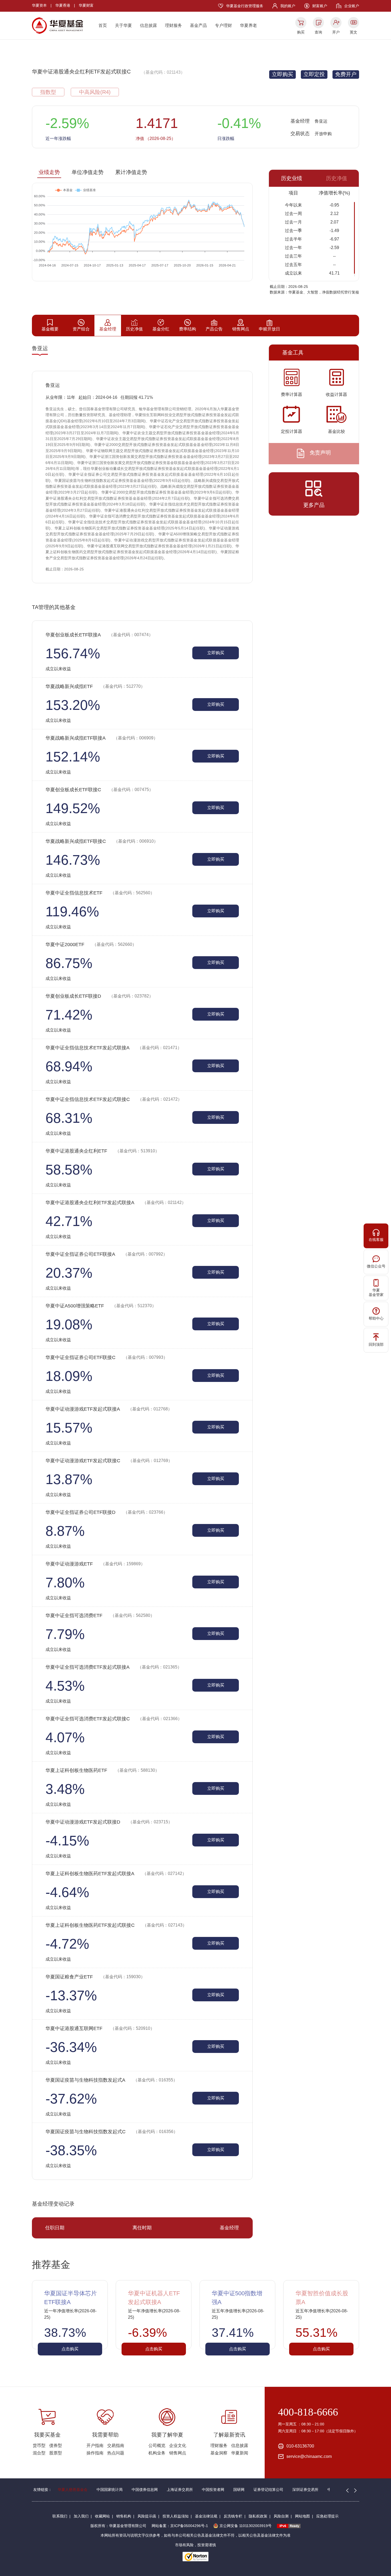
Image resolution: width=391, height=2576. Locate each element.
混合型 (39, 2453)
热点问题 (116, 2453)
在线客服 (376, 1240)
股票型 (56, 2453)
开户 (336, 32)
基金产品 (198, 25)
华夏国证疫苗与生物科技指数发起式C (112, 2132)
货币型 (39, 2445)
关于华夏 (123, 25)
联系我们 (60, 2516)
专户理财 (223, 25)
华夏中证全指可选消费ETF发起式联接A (114, 1667)
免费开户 (346, 74)
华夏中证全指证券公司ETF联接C (107, 1357)
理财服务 (173, 25)
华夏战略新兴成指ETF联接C (102, 841)
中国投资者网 (213, 2490)
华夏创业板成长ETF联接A (99, 635)
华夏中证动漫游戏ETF (95, 1564)
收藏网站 (102, 2516)
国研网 (239, 2490)
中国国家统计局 (110, 2490)
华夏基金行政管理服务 (245, 6)
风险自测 (281, 2516)
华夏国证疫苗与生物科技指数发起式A (111, 2080)
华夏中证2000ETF (91, 945)
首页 (103, 25)
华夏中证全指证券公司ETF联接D (107, 1512)
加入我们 (81, 2516)
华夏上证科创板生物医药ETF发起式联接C (116, 1925)
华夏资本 (39, 5)
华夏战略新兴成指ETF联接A (102, 738)
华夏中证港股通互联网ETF (100, 2028)
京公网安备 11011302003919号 (246, 2526)
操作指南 (95, 2453)
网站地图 (302, 2516)
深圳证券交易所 (305, 2490)
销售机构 (124, 2516)
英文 (353, 32)
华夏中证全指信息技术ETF (100, 893)
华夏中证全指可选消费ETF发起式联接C (114, 1719)
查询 (318, 32)
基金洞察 (219, 2453)
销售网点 (178, 2453)
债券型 (56, 2445)
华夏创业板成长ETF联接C (99, 790)
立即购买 (282, 74)
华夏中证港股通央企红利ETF (102, 1151)
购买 (301, 32)
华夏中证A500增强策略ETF (101, 1306)
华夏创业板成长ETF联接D (99, 996)
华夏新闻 (240, 2453)
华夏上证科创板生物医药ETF (102, 1770)
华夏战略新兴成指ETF (95, 686)
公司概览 (157, 2445)
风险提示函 (147, 2516)
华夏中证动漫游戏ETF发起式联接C (109, 1461)
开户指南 (95, 2445)
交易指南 (116, 2445)
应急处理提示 (327, 2516)
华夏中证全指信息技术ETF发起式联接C (114, 1099)
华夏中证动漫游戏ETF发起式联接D (109, 1822)
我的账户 (288, 6)
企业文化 (178, 2445)
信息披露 (148, 25)
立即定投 (314, 74)
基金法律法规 (206, 2516)
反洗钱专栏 (233, 2516)
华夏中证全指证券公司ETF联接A (106, 1254)
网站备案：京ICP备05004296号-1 (180, 2526)
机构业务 (157, 2453)
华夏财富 (86, 5)
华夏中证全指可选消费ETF (100, 1616)
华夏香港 (63, 5)
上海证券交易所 (180, 2490)
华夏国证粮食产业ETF (95, 1977)
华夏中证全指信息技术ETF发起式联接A (114, 1048)
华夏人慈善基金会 (73, 2490)
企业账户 (352, 6)
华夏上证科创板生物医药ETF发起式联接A (116, 1874)
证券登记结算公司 (268, 2490)
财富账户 (320, 6)
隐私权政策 (258, 2516)
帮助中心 (376, 1318)
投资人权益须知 (176, 2516)
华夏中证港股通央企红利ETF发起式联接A (116, 1203)
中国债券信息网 (145, 2490)
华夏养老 (248, 25)
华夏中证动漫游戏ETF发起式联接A (109, 1409)
